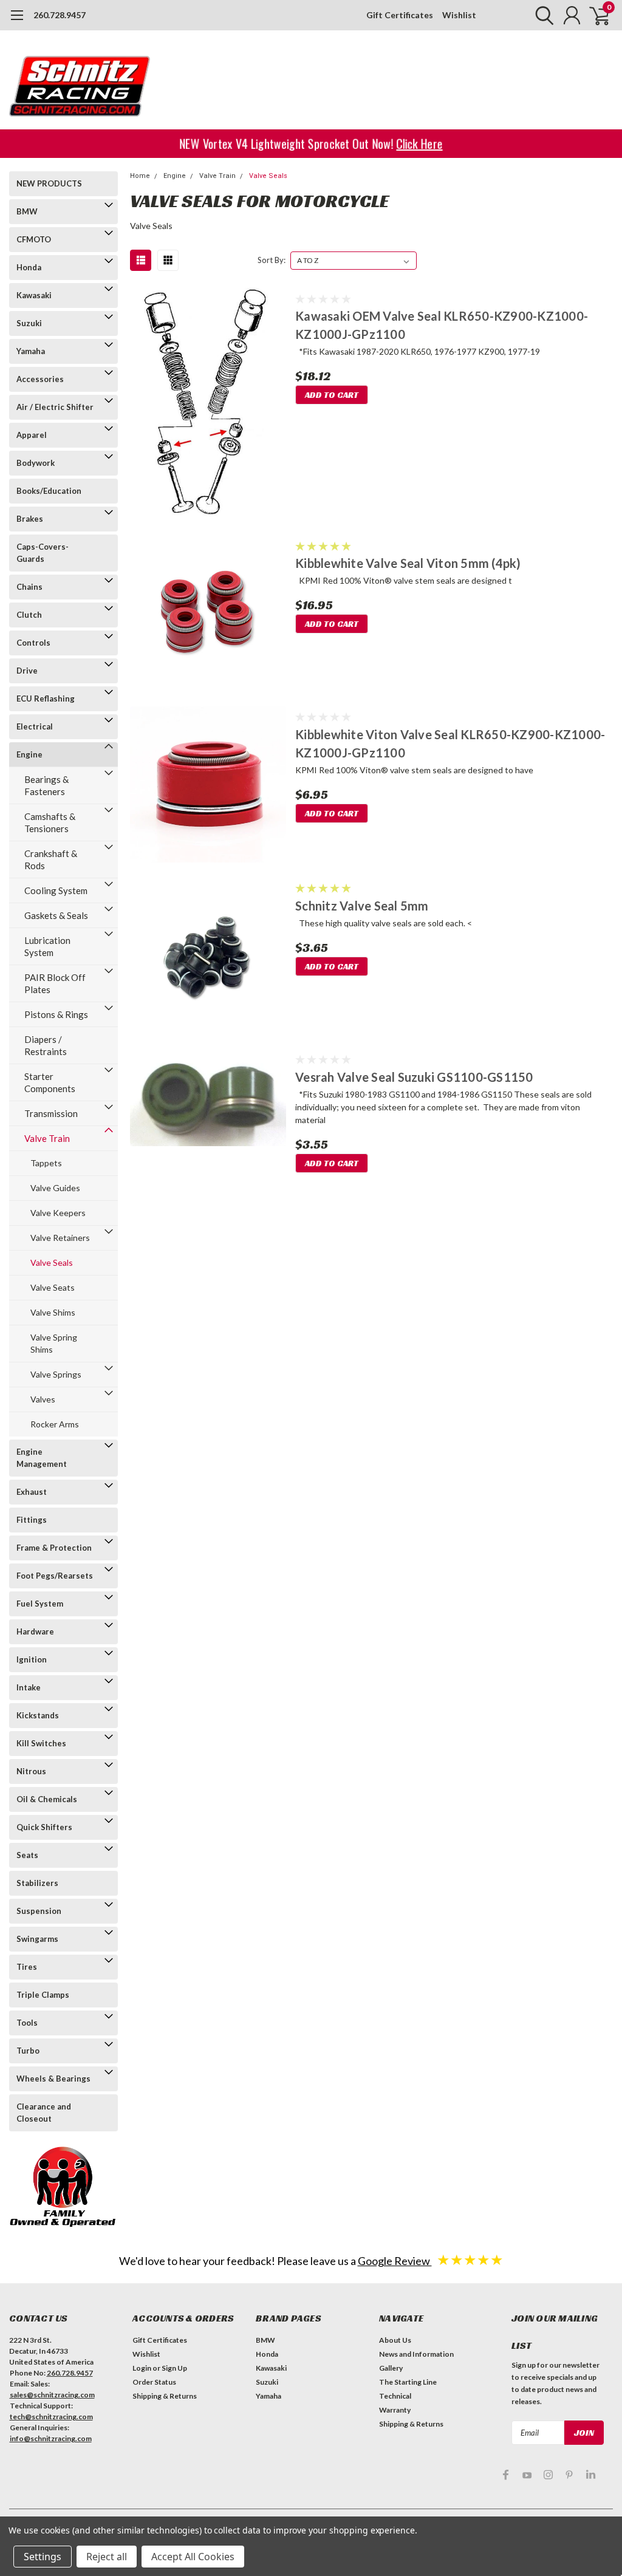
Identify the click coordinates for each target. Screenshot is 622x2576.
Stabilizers (37, 1883)
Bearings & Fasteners (46, 785)
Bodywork (36, 463)
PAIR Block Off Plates (55, 983)
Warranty (395, 2410)
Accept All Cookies (193, 2557)
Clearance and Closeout (44, 2113)
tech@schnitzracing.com (51, 2417)
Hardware (35, 1631)
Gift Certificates (400, 15)
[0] (595, 15)
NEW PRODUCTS (49, 183)
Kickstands (38, 1715)
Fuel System (40, 1604)
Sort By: (272, 260)
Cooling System (56, 890)
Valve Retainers (60, 1238)
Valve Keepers (58, 1213)
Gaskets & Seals (56, 915)
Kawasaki (34, 295)
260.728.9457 (60, 15)
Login (142, 2368)
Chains (29, 587)
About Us (395, 2340)
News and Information (416, 2354)
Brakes (30, 519)
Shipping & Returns (165, 2396)
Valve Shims (53, 1312)
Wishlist (459, 15)
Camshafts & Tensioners (50, 822)
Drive (27, 671)
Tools (27, 2023)
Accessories (40, 379)
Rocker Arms (55, 1424)
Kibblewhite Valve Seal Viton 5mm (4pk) (408, 563)
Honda (29, 267)
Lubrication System (47, 946)
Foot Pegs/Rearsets (55, 1576)
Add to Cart (332, 395)
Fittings (32, 1520)
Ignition (32, 1659)
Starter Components (50, 1082)
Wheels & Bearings (53, 2079)
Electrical (35, 726)
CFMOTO (34, 239)
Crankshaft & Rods (51, 859)
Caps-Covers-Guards (43, 553)
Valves (43, 1399)
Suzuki (29, 323)
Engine (29, 754)
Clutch (29, 615)
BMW (27, 211)
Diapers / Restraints (46, 1045)
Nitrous (31, 1771)
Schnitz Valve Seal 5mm (362, 906)
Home (140, 176)
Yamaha (31, 351)
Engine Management (42, 1458)
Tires (27, 1967)
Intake (29, 1687)
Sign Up (174, 2368)
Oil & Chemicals (47, 1799)
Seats (27, 1855)
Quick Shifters (44, 1827)
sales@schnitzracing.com (52, 2395)
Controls (33, 643)
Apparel (32, 435)
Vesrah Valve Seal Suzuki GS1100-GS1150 (414, 1077)
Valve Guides (55, 1188)
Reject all (107, 2557)
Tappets (46, 1163)
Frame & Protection (54, 1548)
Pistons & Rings (56, 1014)
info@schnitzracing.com (51, 2438)
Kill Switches (41, 1743)
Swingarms (37, 1939)
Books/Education (49, 491)
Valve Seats (53, 1287)
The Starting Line (408, 2382)
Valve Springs (56, 1374)
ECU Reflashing (46, 699)
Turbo (28, 2051)
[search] (542, 15)
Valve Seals (52, 1262)
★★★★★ (470, 2259)
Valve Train (47, 1138)
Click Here (422, 144)
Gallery (391, 2368)
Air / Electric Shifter (55, 407)
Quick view (208, 405)
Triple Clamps (43, 1995)
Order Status (154, 2382)
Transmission (51, 1113)
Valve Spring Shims (54, 1343)
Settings (43, 2557)
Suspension (39, 1911)
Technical (395, 2396)
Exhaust (32, 1492)
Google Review (395, 2261)
